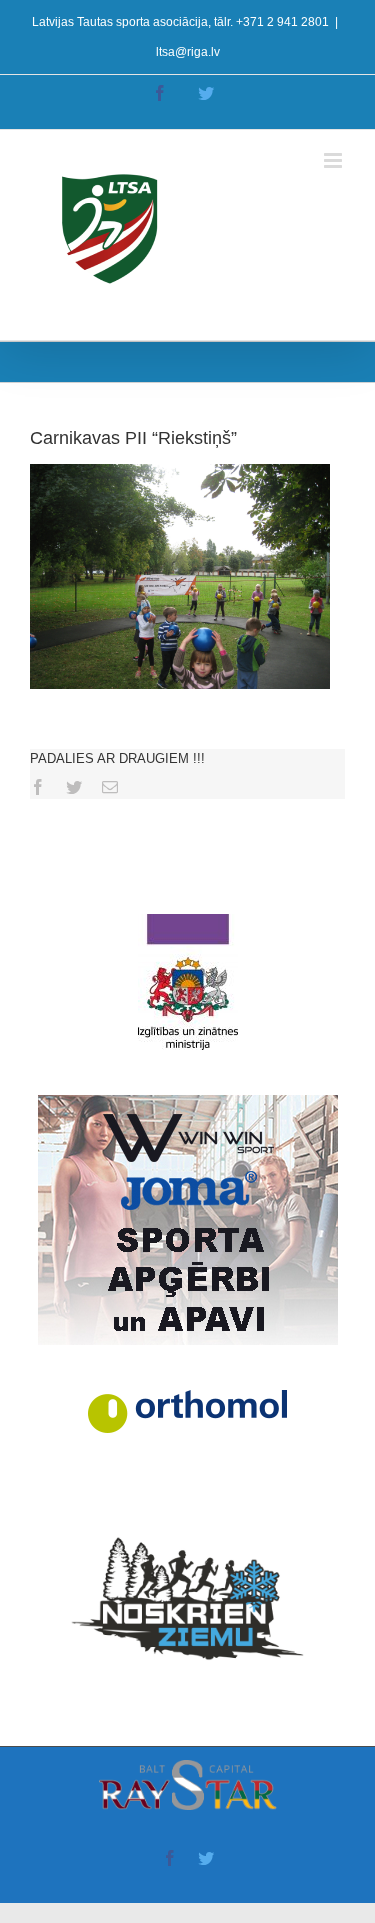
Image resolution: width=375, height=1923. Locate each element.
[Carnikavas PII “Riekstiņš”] (180, 473)
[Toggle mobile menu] (334, 160)
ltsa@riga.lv (188, 52)
